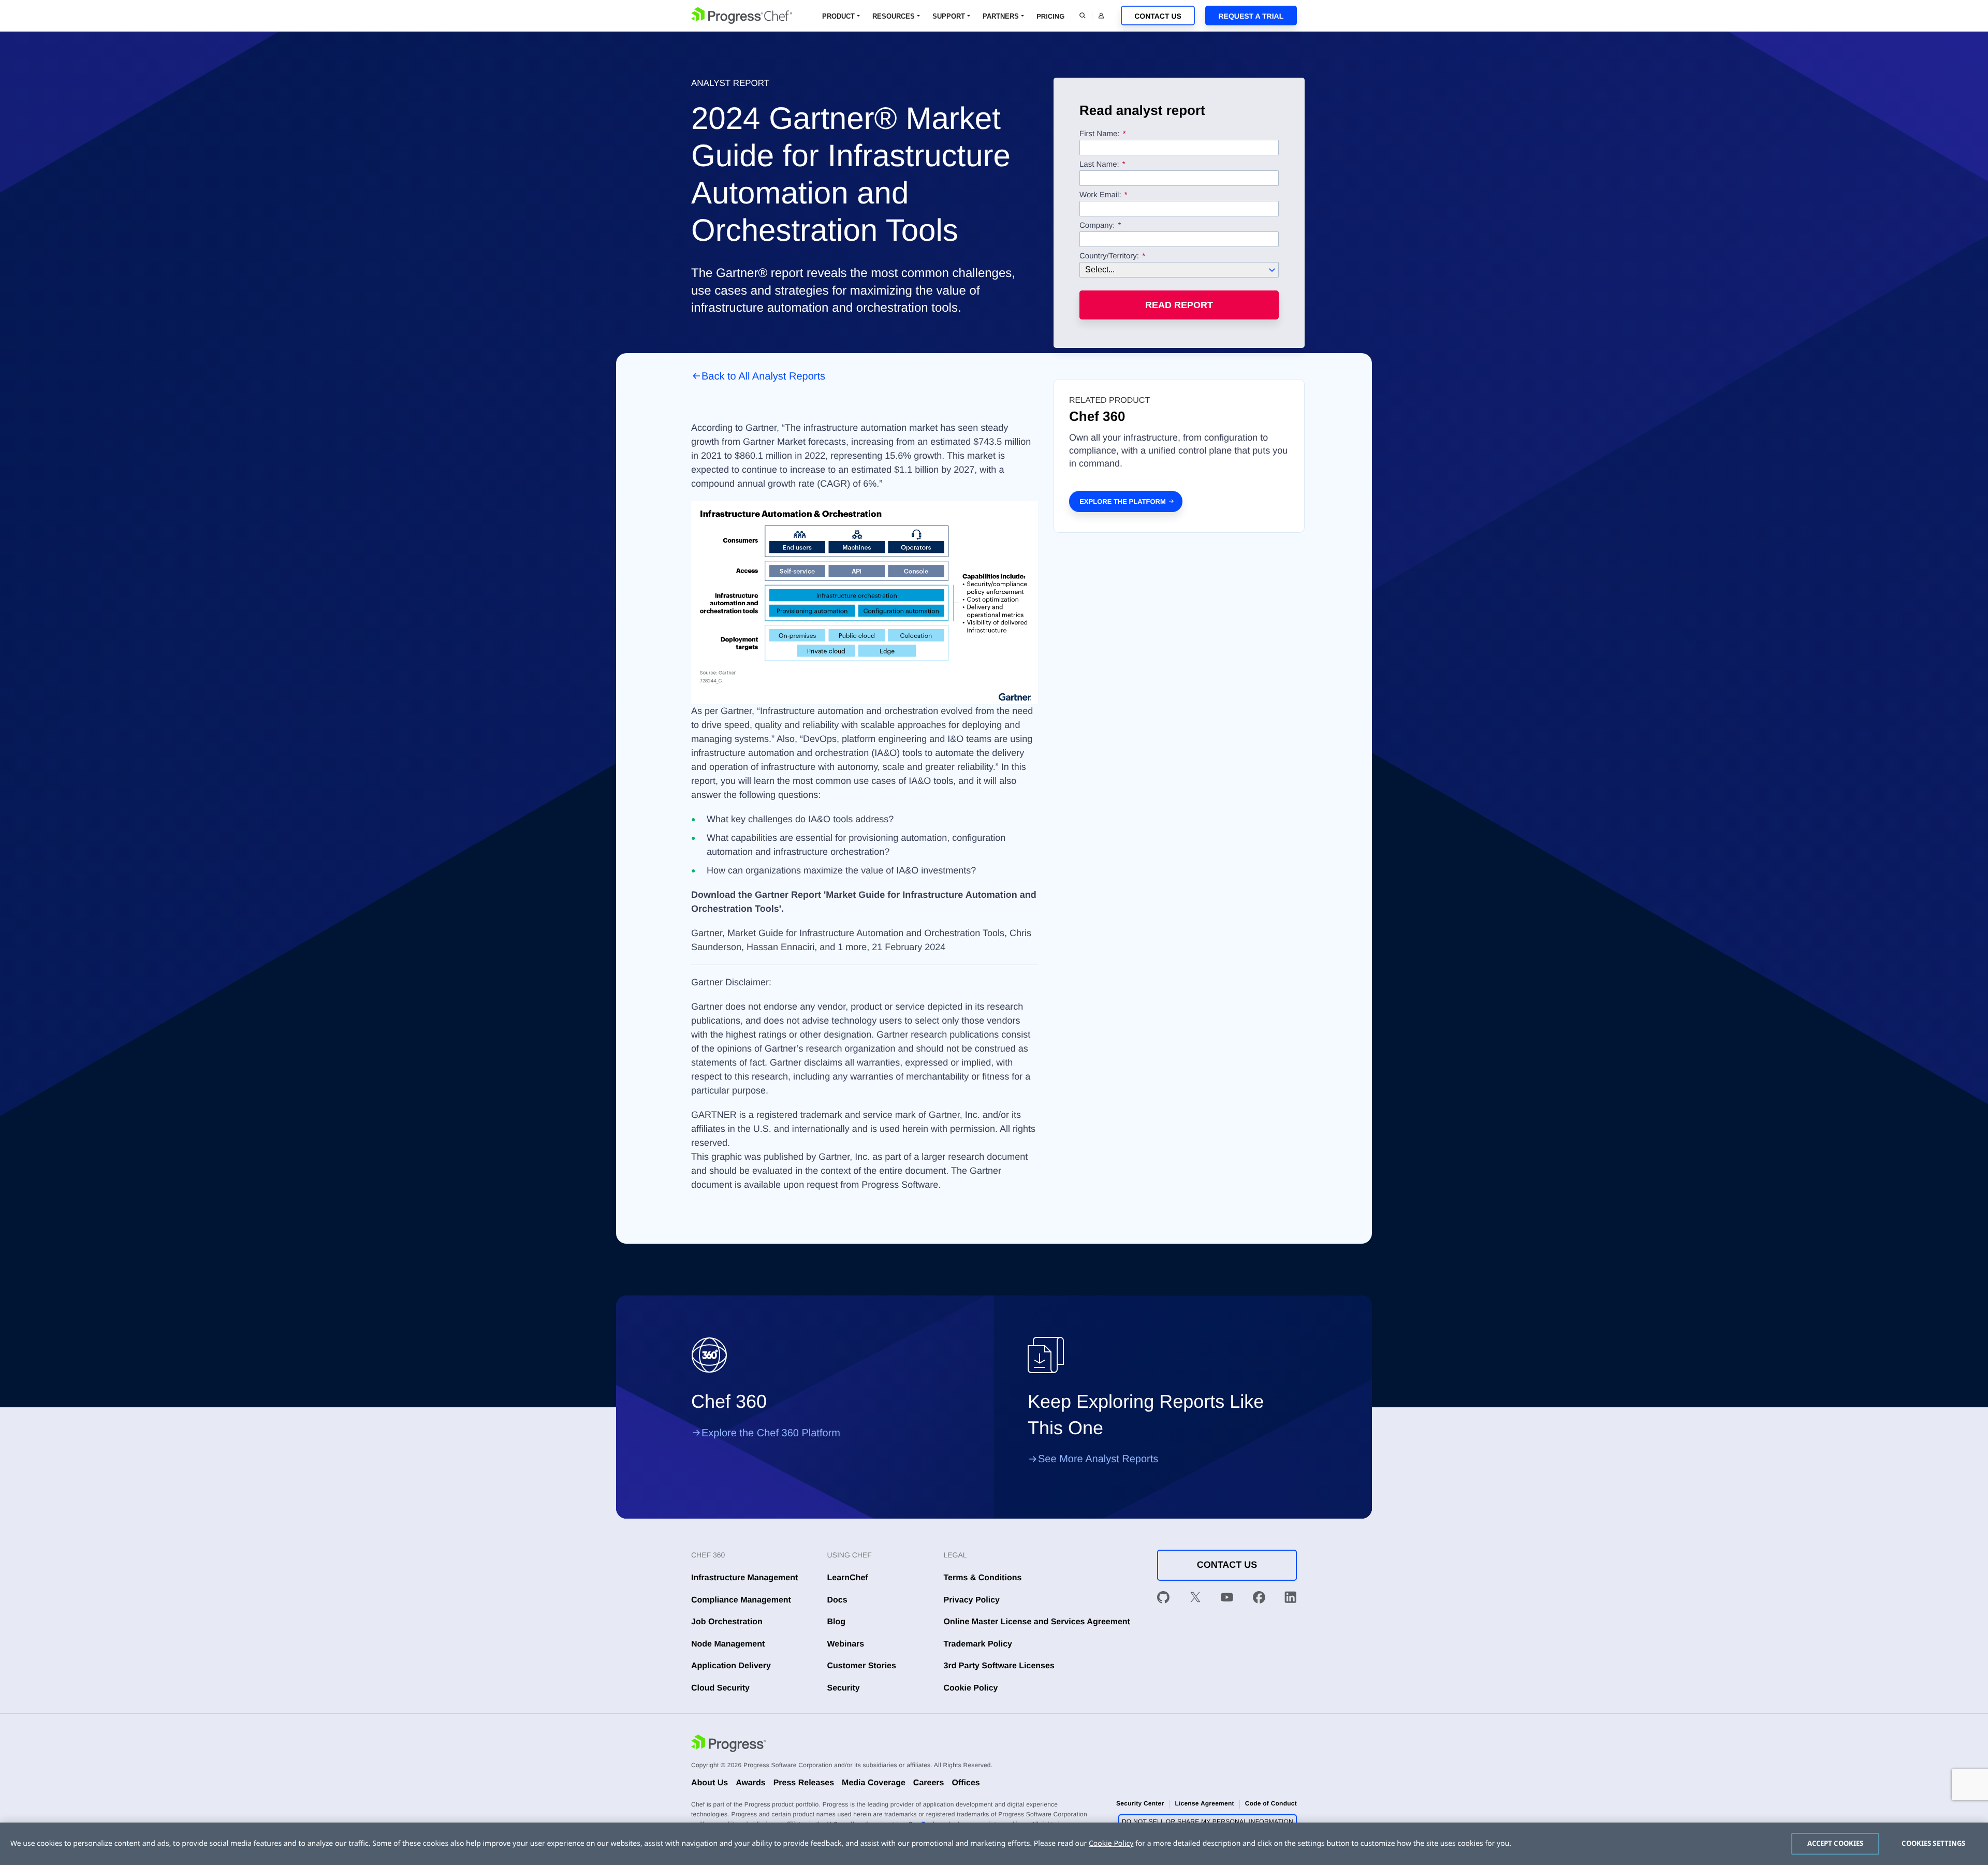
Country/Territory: (1109, 256)
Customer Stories (862, 1666)
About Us (710, 1783)
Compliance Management (741, 1600)
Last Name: (1099, 165)
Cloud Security (720, 1688)
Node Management (728, 1644)
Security (844, 1688)
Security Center (1140, 1803)
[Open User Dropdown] (1101, 16)
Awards (751, 1783)
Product (838, 16)
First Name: (1100, 134)
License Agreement (1204, 1803)
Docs (837, 1600)
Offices (966, 1783)
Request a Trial (1251, 16)
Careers (929, 1783)
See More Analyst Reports (1098, 1459)
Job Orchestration (727, 1622)
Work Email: (1101, 195)
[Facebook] (1259, 1599)
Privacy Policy (972, 1600)
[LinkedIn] (1291, 1599)
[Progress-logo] (728, 1745)
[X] (1195, 1599)
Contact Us (1158, 16)
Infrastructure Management (744, 1578)
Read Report (1179, 305)
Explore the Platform (1123, 501)
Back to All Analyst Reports (763, 376)
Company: (1097, 226)
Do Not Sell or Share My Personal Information (1208, 1822)
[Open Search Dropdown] (1083, 16)
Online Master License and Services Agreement (1037, 1622)
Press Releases (804, 1783)
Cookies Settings (1933, 1843)
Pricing (1050, 16)
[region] (994, 1844)
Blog (837, 1622)
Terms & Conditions (983, 1578)
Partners (1001, 16)
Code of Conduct (1271, 1803)
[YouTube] (1227, 1599)
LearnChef (848, 1578)
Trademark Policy (978, 1644)
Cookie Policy (971, 1688)
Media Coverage (874, 1783)
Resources (894, 16)
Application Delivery (731, 1666)
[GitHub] (1163, 1599)
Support (949, 16)
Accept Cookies (1836, 1843)
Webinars (846, 1644)
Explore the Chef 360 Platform (771, 1433)
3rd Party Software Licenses (999, 1666)
